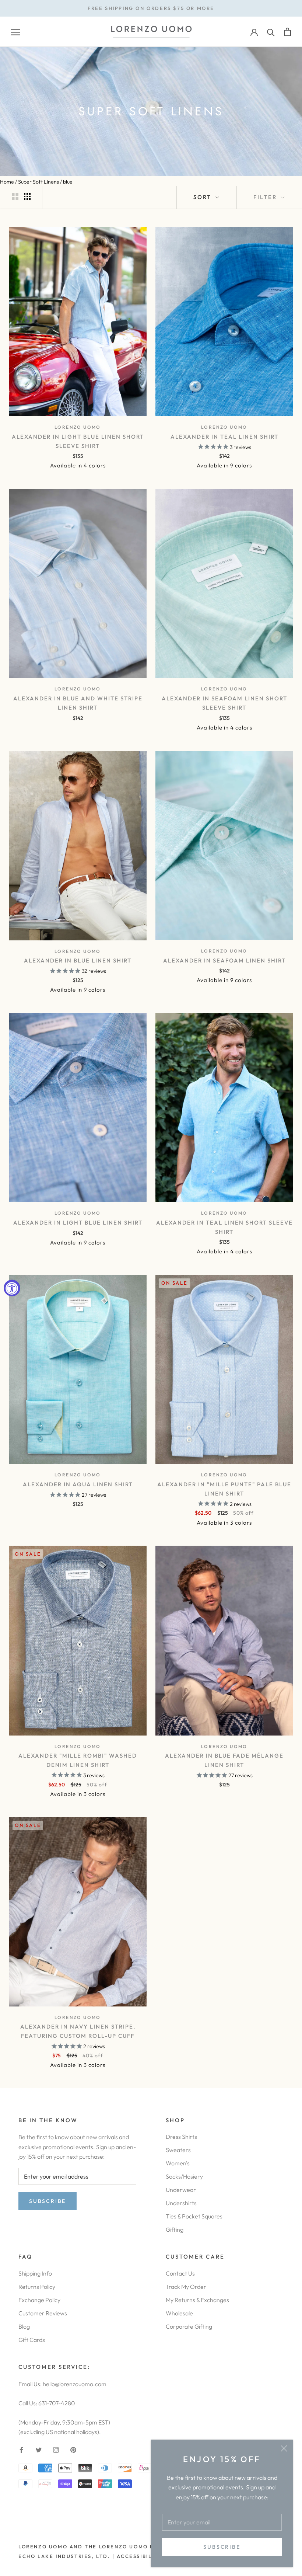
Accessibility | (141, 2556)
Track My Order (186, 2287)
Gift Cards (32, 2340)
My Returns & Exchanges (197, 2300)
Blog (24, 2326)
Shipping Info (35, 2273)
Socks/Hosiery (184, 2176)
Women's (178, 2163)
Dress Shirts (181, 2137)
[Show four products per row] (27, 196)
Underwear (181, 2190)
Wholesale (179, 2313)
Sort (203, 197)
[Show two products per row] (15, 196)
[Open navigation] (15, 32)
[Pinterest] (73, 2449)
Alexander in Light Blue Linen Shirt (78, 1223)
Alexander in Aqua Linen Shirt (78, 1484)
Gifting (175, 2229)
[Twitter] (39, 2449)
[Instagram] (56, 2449)
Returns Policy (37, 2287)
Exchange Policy (39, 2300)
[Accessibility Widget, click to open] (12, 1288)
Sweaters (178, 2150)
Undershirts (181, 2203)
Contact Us (180, 2273)
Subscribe (222, 2547)
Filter (266, 197)
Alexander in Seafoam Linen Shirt (224, 960)
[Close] (284, 2448)
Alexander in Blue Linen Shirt (78, 960)
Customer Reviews (43, 2313)
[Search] (271, 32)
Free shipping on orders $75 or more (151, 8)
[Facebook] (21, 2449)
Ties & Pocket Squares (194, 2216)
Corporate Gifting (189, 2326)
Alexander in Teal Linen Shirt (224, 437)
